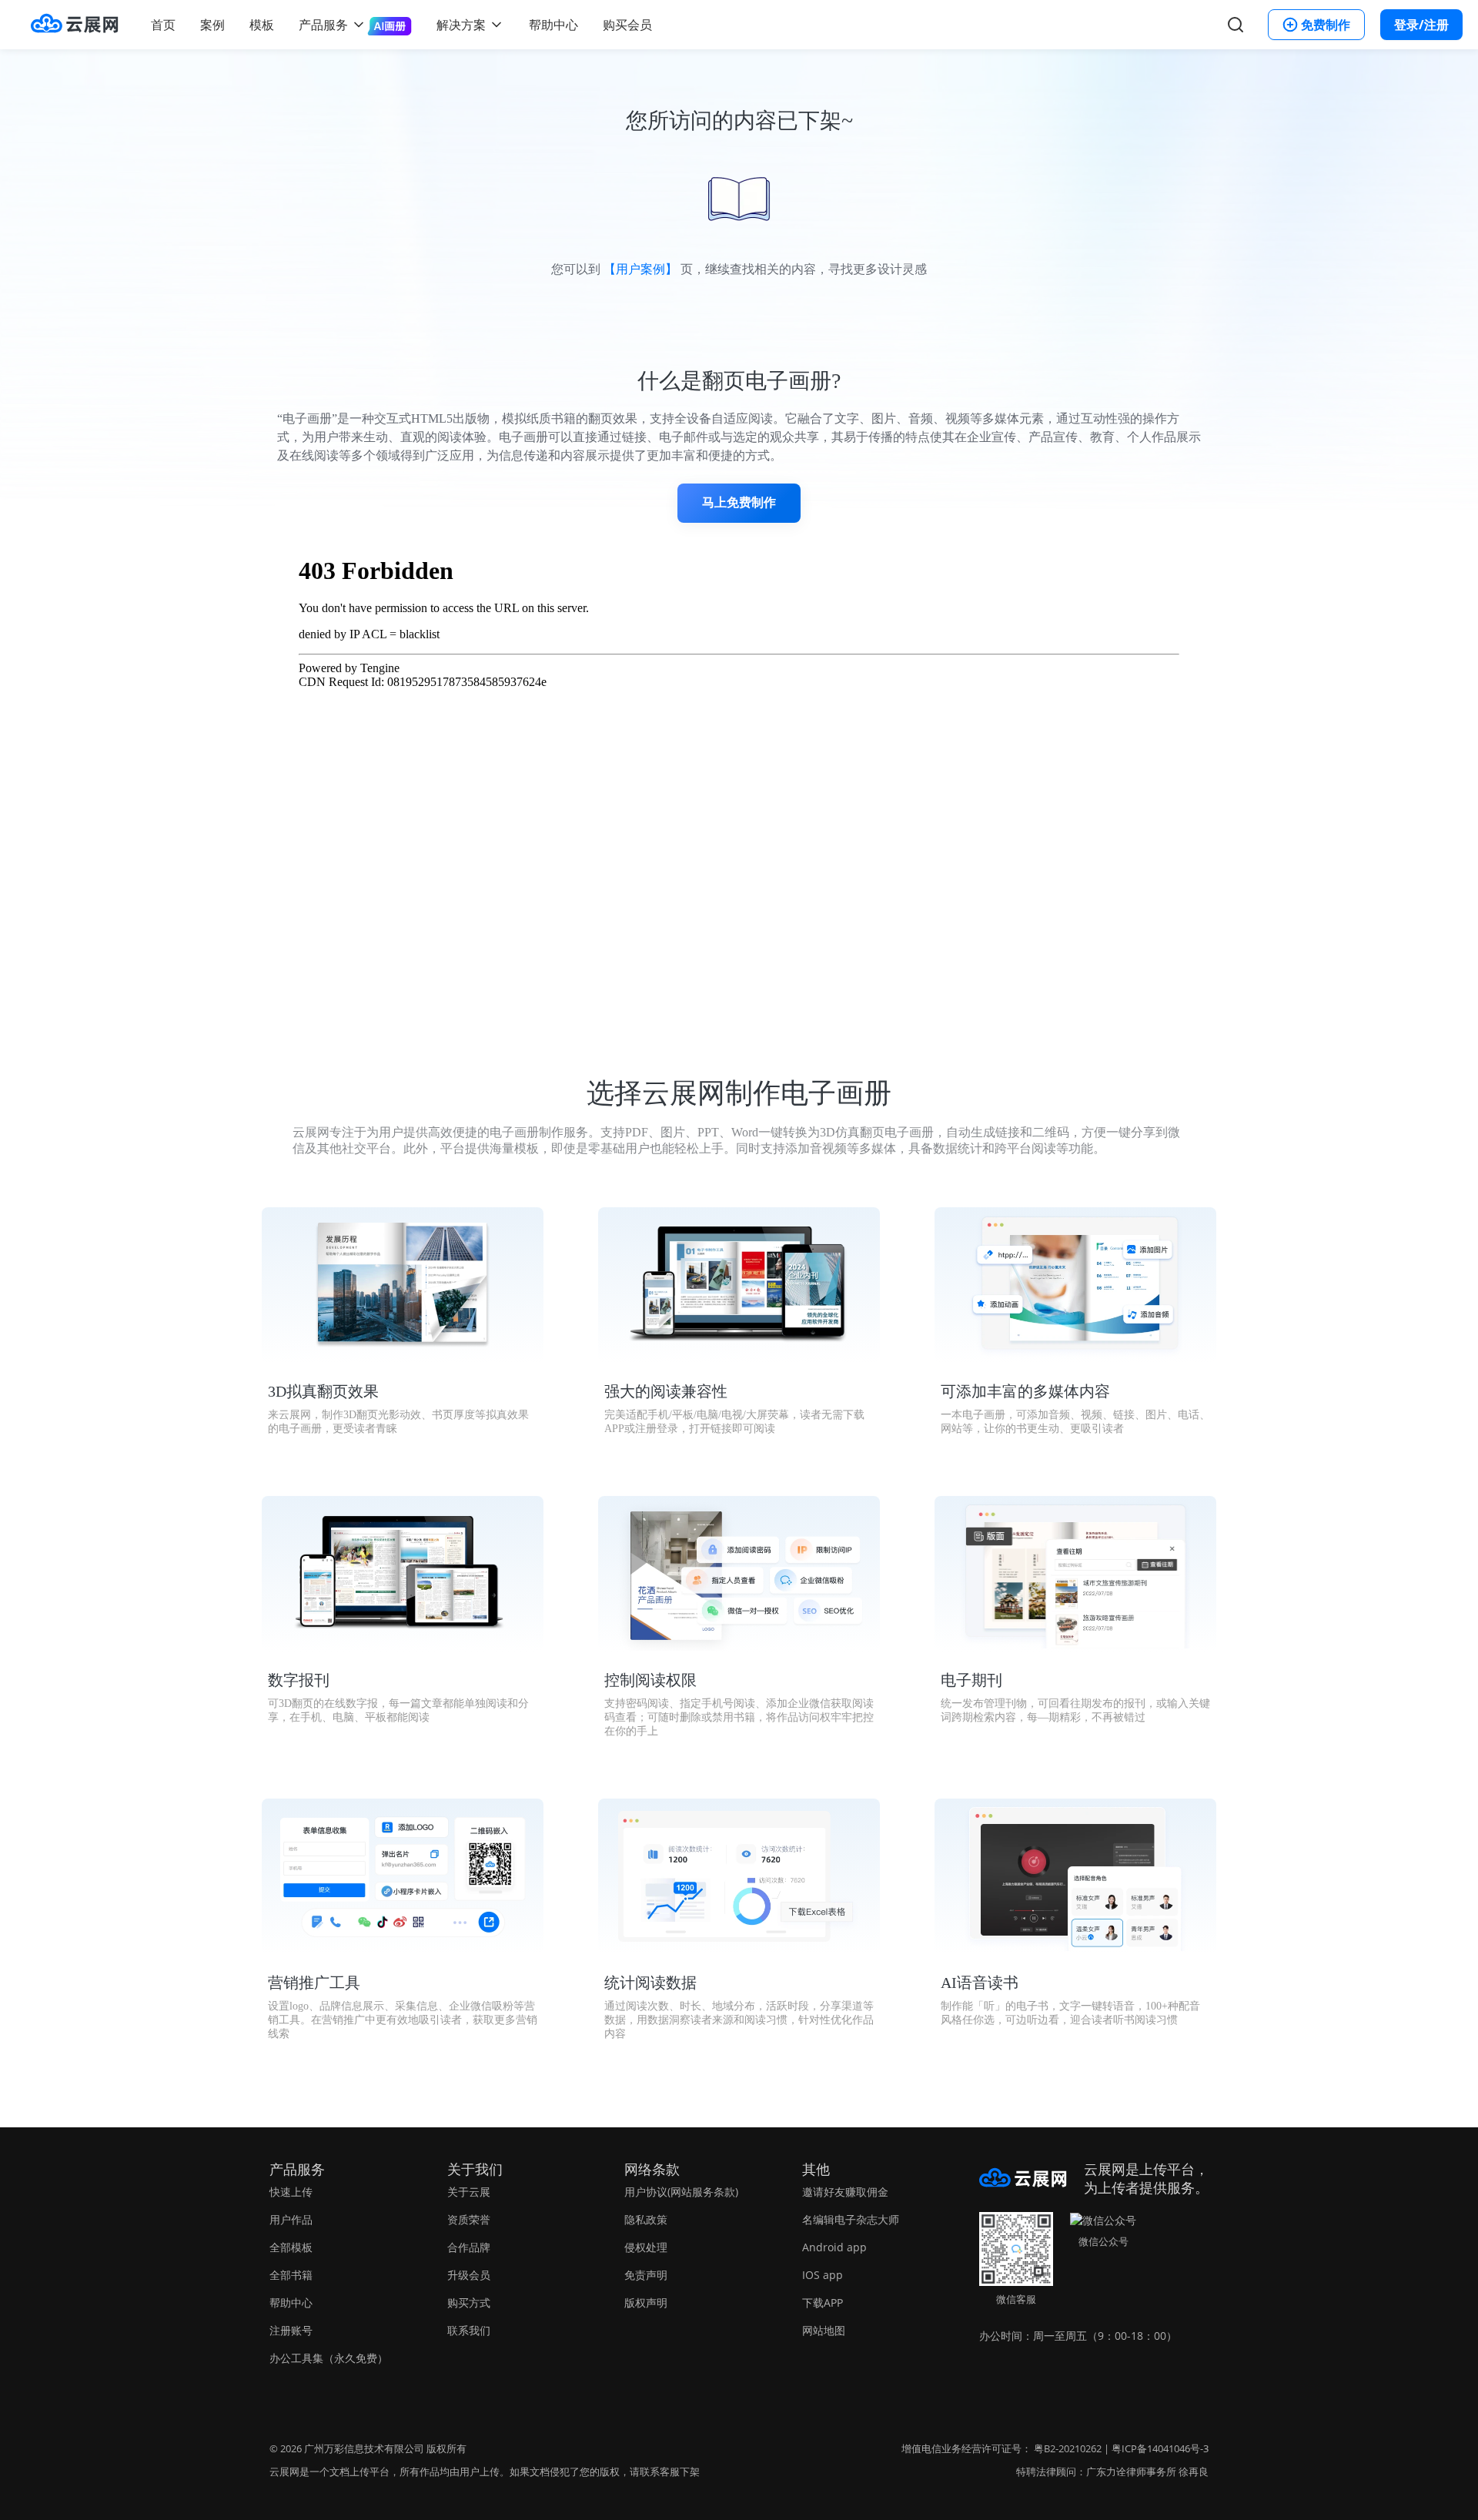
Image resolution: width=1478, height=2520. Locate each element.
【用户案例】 (640, 269)
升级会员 (469, 2275)
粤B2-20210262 (1068, 2448)
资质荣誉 (469, 2219)
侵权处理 (646, 2247)
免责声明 (646, 2275)
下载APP (823, 2302)
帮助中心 (553, 25)
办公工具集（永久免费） (329, 2358)
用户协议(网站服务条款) (681, 2192)
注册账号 (291, 2330)
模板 (262, 25)
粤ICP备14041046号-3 (1160, 2448)
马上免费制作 (739, 502)
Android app (834, 2247)
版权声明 (646, 2302)
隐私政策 (646, 2219)
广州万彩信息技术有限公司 (364, 2448)
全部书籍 (291, 2275)
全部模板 (291, 2247)
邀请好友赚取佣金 (845, 2192)
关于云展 (469, 2192)
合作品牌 (469, 2247)
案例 (212, 25)
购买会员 (627, 25)
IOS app (823, 2275)
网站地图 (824, 2330)
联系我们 (469, 2330)
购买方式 (469, 2302)
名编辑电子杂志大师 (851, 2219)
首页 (163, 25)
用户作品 (291, 2219)
